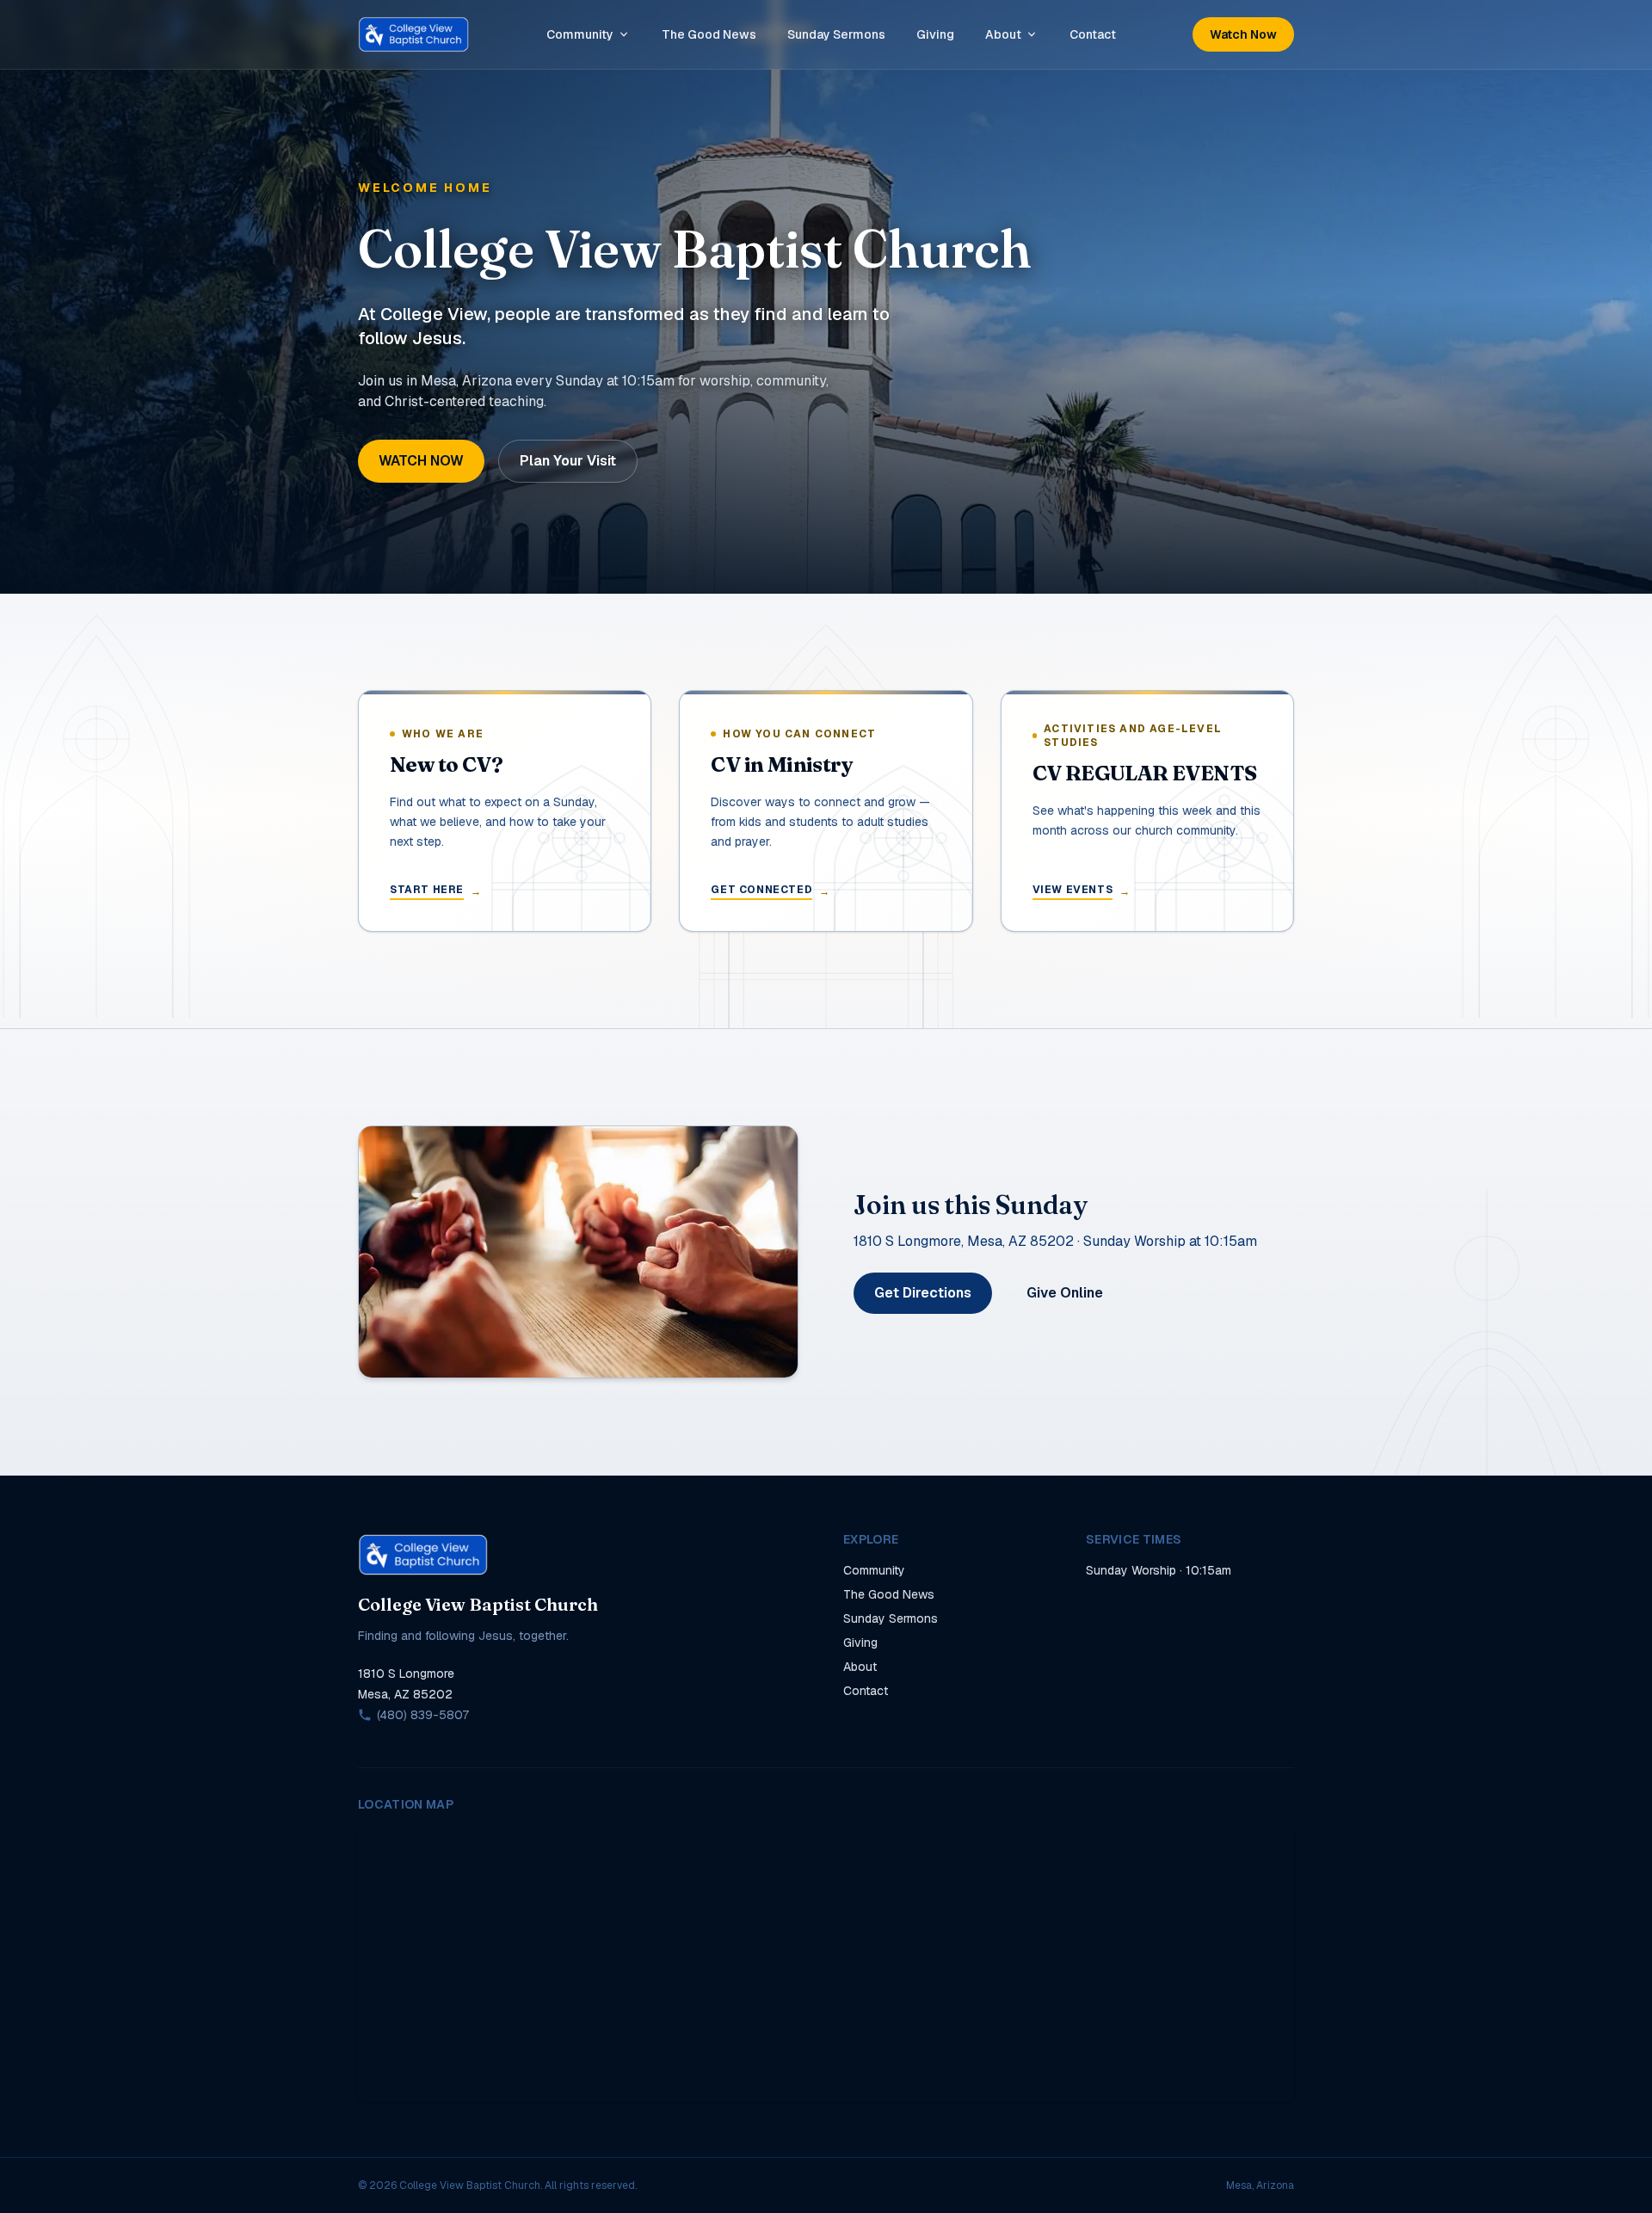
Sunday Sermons (836, 34)
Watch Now (1243, 34)
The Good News (709, 34)
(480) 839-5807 (423, 1715)
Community (580, 34)
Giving (935, 34)
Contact (1093, 34)
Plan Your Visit (568, 461)
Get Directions (923, 1293)
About (1003, 34)
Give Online (1065, 1293)
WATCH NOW (421, 461)
